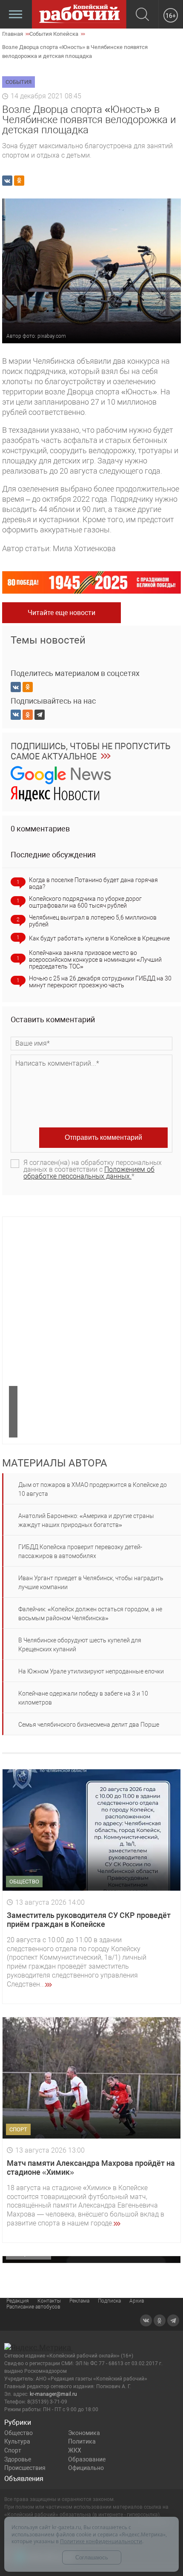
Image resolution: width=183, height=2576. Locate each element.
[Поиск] (142, 15)
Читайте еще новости (61, 613)
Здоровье (18, 2459)
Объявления (24, 2479)
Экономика (84, 2433)
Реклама (79, 2301)
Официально (86, 2468)
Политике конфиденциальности (101, 2541)
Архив (137, 2301)
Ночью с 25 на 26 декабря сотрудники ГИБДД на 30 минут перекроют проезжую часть (100, 982)
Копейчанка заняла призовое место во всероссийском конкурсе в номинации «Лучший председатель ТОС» (95, 960)
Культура (17, 2441)
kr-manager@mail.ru (53, 2394)
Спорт (13, 2450)
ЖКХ (75, 2450)
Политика (82, 2441)
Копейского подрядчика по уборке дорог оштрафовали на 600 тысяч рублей (85, 902)
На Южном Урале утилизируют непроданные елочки (91, 1671)
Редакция (18, 2301)
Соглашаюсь (92, 2557)
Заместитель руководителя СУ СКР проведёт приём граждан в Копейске (89, 1920)
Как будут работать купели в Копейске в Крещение (99, 938)
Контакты (49, 2301)
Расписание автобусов (33, 2307)
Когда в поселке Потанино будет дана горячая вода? (93, 883)
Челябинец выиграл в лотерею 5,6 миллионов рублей (93, 921)
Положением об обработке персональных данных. (89, 1173)
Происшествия (25, 2468)
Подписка (109, 2301)
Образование (87, 2459)
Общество (19, 2433)
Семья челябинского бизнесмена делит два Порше (89, 1725)
